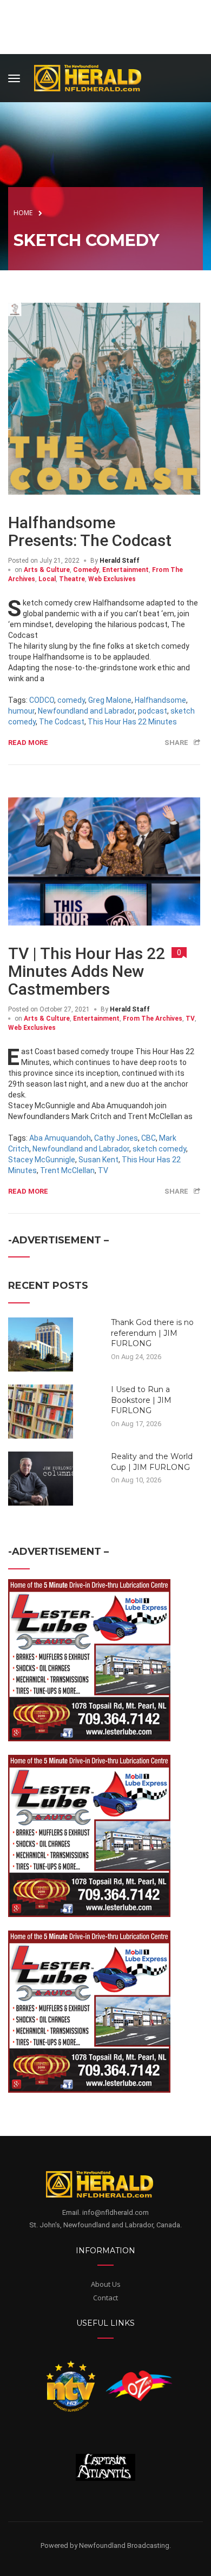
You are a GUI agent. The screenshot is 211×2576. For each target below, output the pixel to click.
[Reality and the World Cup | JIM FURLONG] (41, 1478)
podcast (153, 711)
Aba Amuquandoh (60, 1138)
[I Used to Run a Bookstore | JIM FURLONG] (41, 1411)
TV (190, 1019)
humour (21, 711)
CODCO (42, 700)
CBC (149, 1138)
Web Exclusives (112, 579)
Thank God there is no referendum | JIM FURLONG (152, 1333)
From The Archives (153, 1019)
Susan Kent (98, 1160)
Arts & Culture (47, 570)
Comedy (86, 570)
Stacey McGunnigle (42, 1160)
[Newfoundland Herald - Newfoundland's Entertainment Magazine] (94, 76)
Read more (28, 743)
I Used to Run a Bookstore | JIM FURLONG (141, 1400)
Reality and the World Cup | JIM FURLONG (152, 1462)
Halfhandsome (160, 700)
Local (47, 579)
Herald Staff (120, 561)
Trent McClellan (67, 1170)
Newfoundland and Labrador (86, 711)
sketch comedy (159, 1149)
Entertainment (126, 570)
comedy (71, 700)
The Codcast (62, 722)
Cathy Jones (116, 1138)
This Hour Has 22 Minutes (132, 722)
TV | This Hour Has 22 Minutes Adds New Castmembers (87, 971)
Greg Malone (110, 700)
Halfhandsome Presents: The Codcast (90, 531)
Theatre (72, 579)
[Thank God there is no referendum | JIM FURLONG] (41, 1344)
